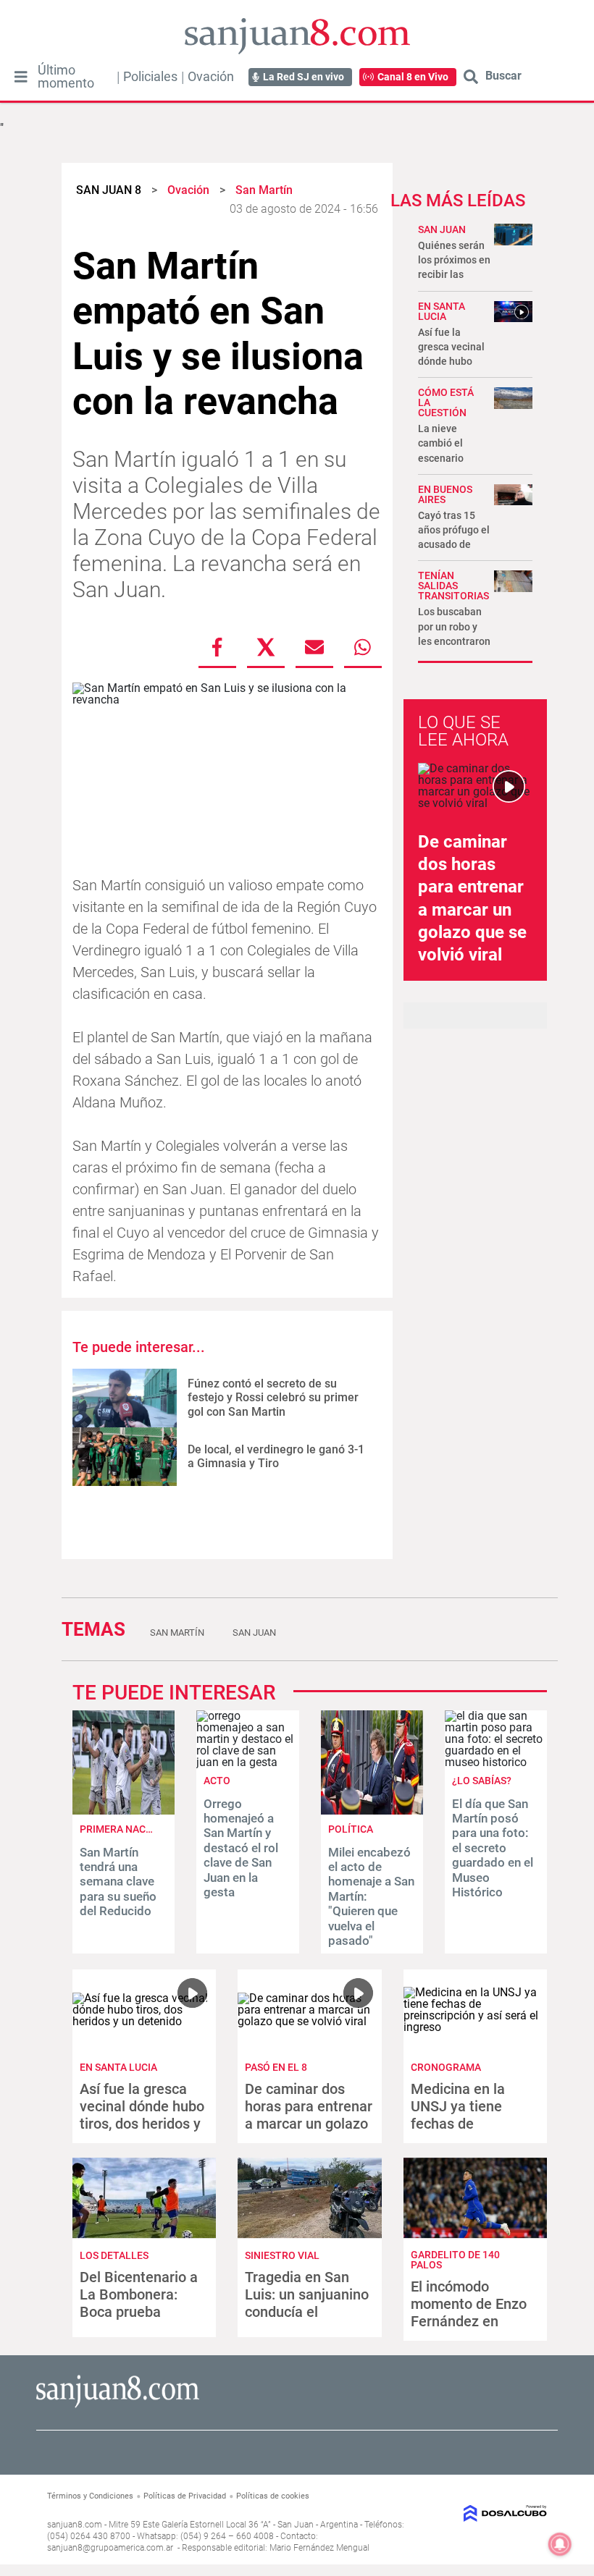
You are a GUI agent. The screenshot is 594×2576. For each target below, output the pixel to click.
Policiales (150, 77)
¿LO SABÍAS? (482, 1781)
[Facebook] (217, 647)
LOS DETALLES (114, 2255)
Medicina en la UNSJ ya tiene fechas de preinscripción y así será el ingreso (473, 2124)
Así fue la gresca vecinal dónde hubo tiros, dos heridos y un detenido (142, 2115)
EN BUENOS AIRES (445, 494)
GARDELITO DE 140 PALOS (455, 2260)
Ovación (211, 77)
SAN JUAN (442, 229)
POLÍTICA (351, 1829)
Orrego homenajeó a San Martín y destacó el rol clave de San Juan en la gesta (241, 1848)
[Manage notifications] (560, 2544)
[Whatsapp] (363, 647)
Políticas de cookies (273, 2496)
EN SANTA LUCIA (442, 311)
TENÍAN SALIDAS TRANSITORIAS (453, 586)
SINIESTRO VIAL (282, 2255)
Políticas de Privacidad (185, 2496)
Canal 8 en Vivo (413, 77)
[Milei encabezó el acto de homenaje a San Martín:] (372, 1811)
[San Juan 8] (118, 2406)
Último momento (66, 77)
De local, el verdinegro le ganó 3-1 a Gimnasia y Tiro (276, 1456)
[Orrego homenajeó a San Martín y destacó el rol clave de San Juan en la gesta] (247, 1762)
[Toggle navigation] (21, 77)
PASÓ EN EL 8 (276, 2067)
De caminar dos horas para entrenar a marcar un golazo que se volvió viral (309, 2115)
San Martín (177, 1633)
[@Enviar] (314, 647)
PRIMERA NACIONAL (127, 1829)
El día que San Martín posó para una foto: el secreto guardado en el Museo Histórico (493, 1848)
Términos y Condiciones (90, 2496)
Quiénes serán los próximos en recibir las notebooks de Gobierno (454, 275)
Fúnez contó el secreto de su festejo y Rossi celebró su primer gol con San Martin (273, 1397)
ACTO (217, 1781)
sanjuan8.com (75, 2525)
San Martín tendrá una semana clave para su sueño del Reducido (118, 1882)
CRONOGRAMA (446, 2067)
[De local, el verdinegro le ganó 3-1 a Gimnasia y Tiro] (125, 1457)
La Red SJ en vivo (304, 77)
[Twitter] (266, 647)
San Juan (254, 1633)
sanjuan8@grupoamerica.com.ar (110, 2548)
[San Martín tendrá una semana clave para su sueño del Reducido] (124, 1811)
